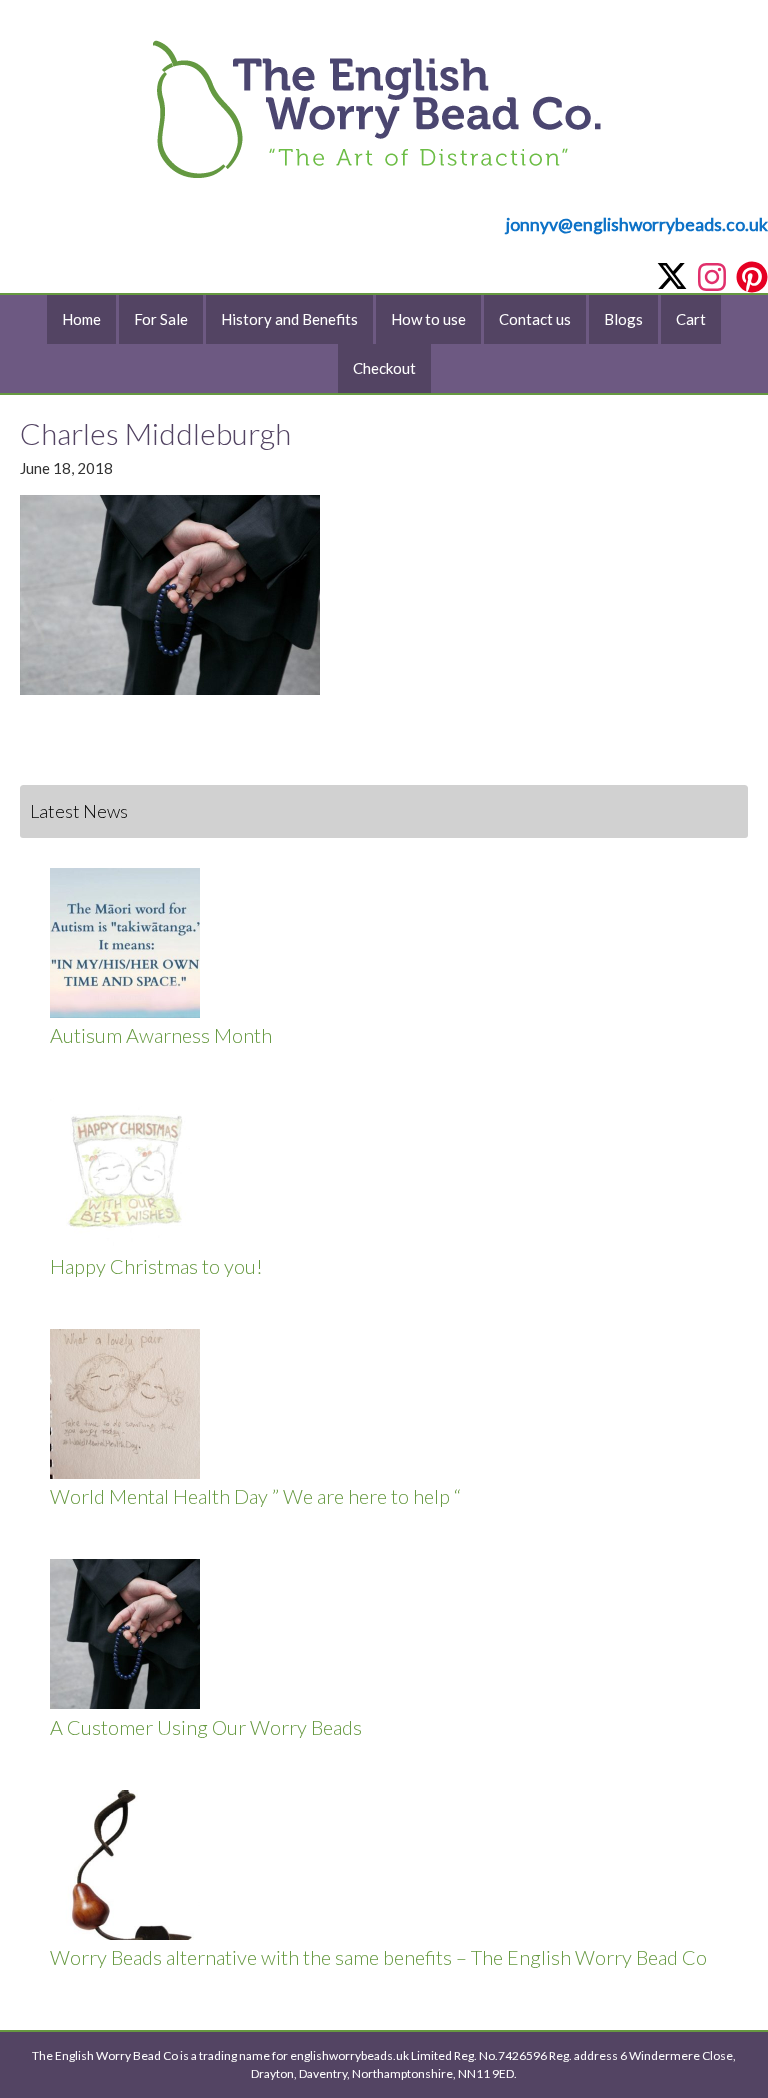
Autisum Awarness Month (161, 1035)
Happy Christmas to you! (156, 1266)
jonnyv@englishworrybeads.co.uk (637, 224)
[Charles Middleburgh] (170, 689)
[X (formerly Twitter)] (672, 276)
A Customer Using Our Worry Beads (206, 1727)
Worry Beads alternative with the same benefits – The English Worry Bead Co (378, 1957)
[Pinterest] (752, 277)
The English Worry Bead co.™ (384, 126)
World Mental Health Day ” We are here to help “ (255, 1496)
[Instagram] (712, 277)
